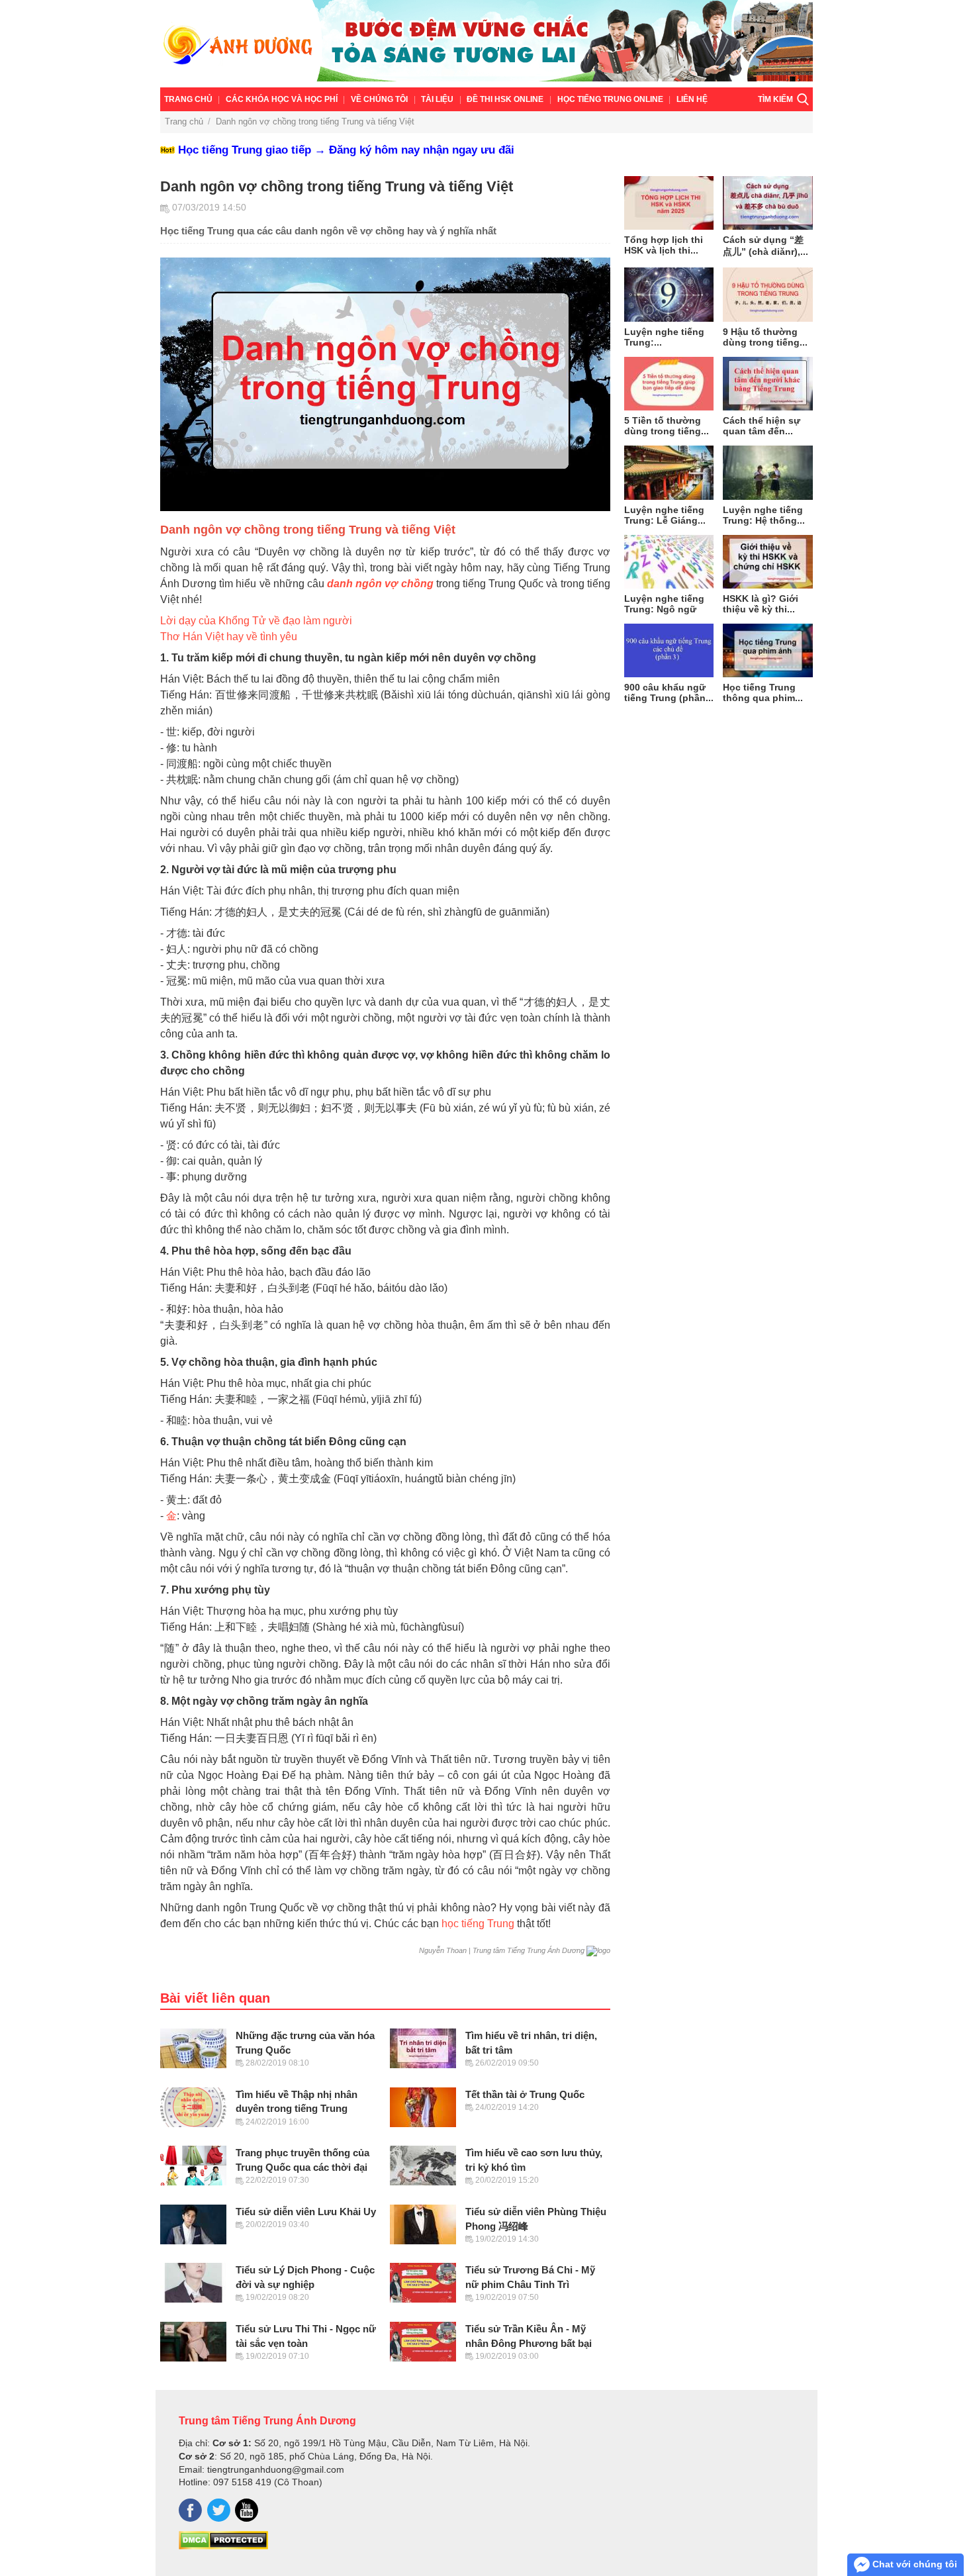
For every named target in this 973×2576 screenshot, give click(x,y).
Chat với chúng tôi (913, 2564)
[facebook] (190, 2510)
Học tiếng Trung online (610, 99)
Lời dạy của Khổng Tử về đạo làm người (256, 621)
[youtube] (247, 2510)
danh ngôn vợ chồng (380, 584)
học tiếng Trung (478, 1924)
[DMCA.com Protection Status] (223, 2546)
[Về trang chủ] (486, 44)
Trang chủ (188, 99)
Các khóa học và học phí (282, 99)
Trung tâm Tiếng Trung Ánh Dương (267, 2420)
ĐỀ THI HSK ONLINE (505, 99)
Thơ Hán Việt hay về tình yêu (229, 637)
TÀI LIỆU (437, 99)
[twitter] (219, 2510)
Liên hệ (692, 99)
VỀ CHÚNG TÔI (379, 99)
